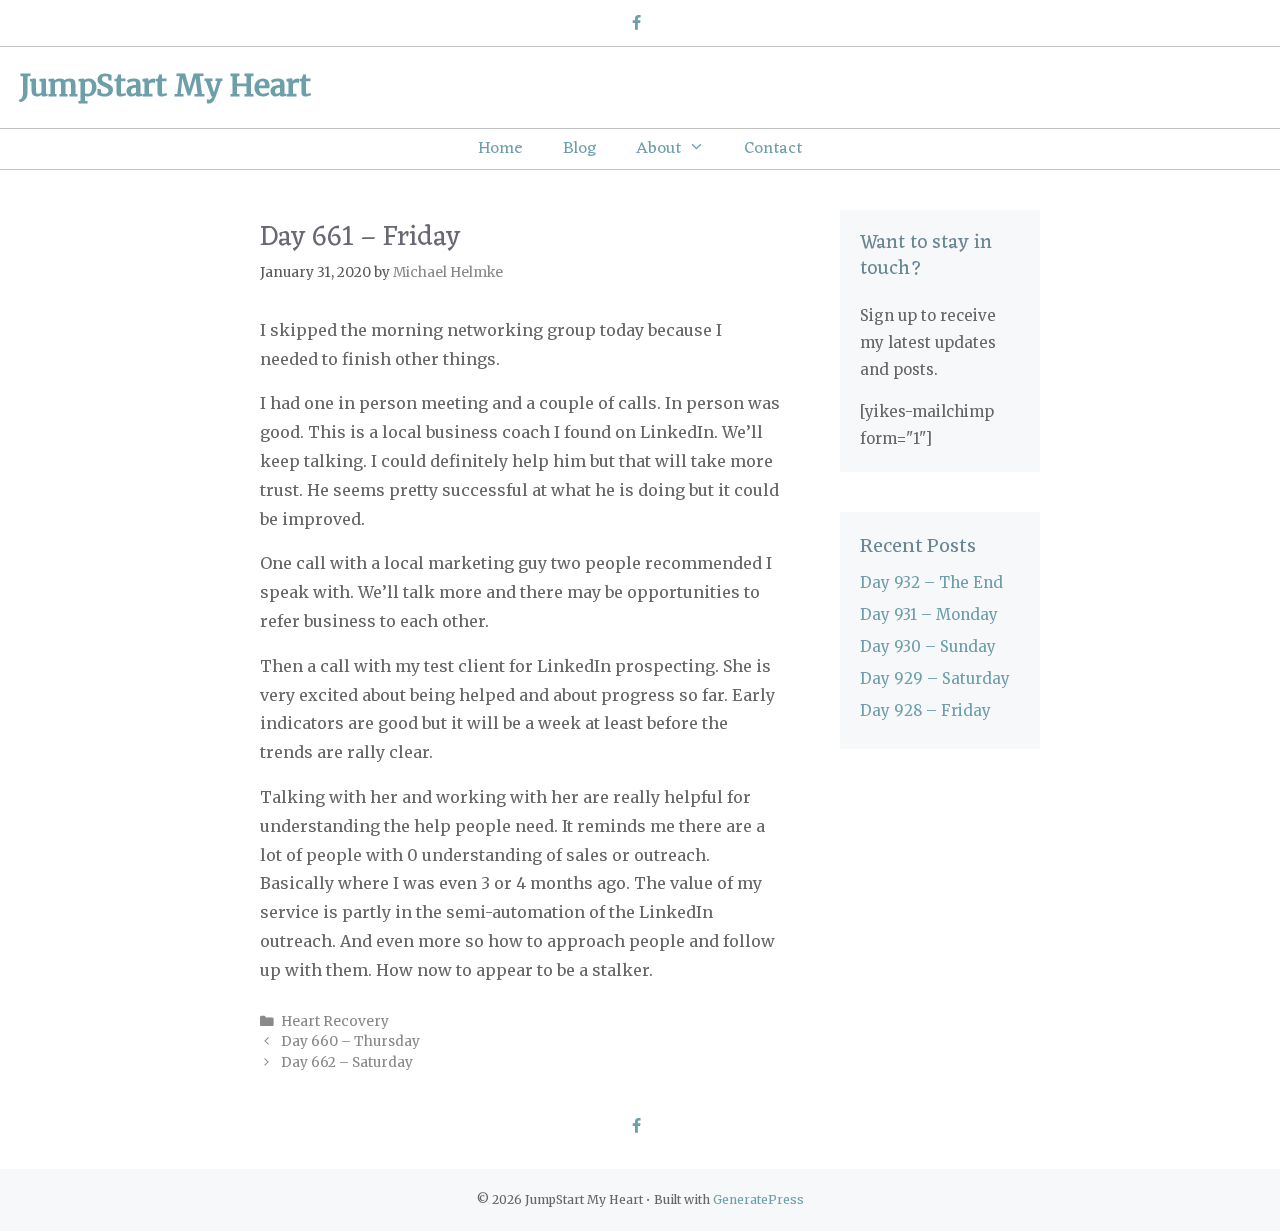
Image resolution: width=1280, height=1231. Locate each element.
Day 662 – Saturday (347, 1062)
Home (500, 149)
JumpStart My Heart (165, 85)
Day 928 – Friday (925, 710)
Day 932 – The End (931, 582)
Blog (579, 149)
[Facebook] (635, 24)
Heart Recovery (335, 1021)
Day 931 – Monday (929, 614)
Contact (773, 149)
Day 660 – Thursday (350, 1041)
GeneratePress (758, 1199)
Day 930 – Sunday (928, 646)
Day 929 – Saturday (935, 678)
